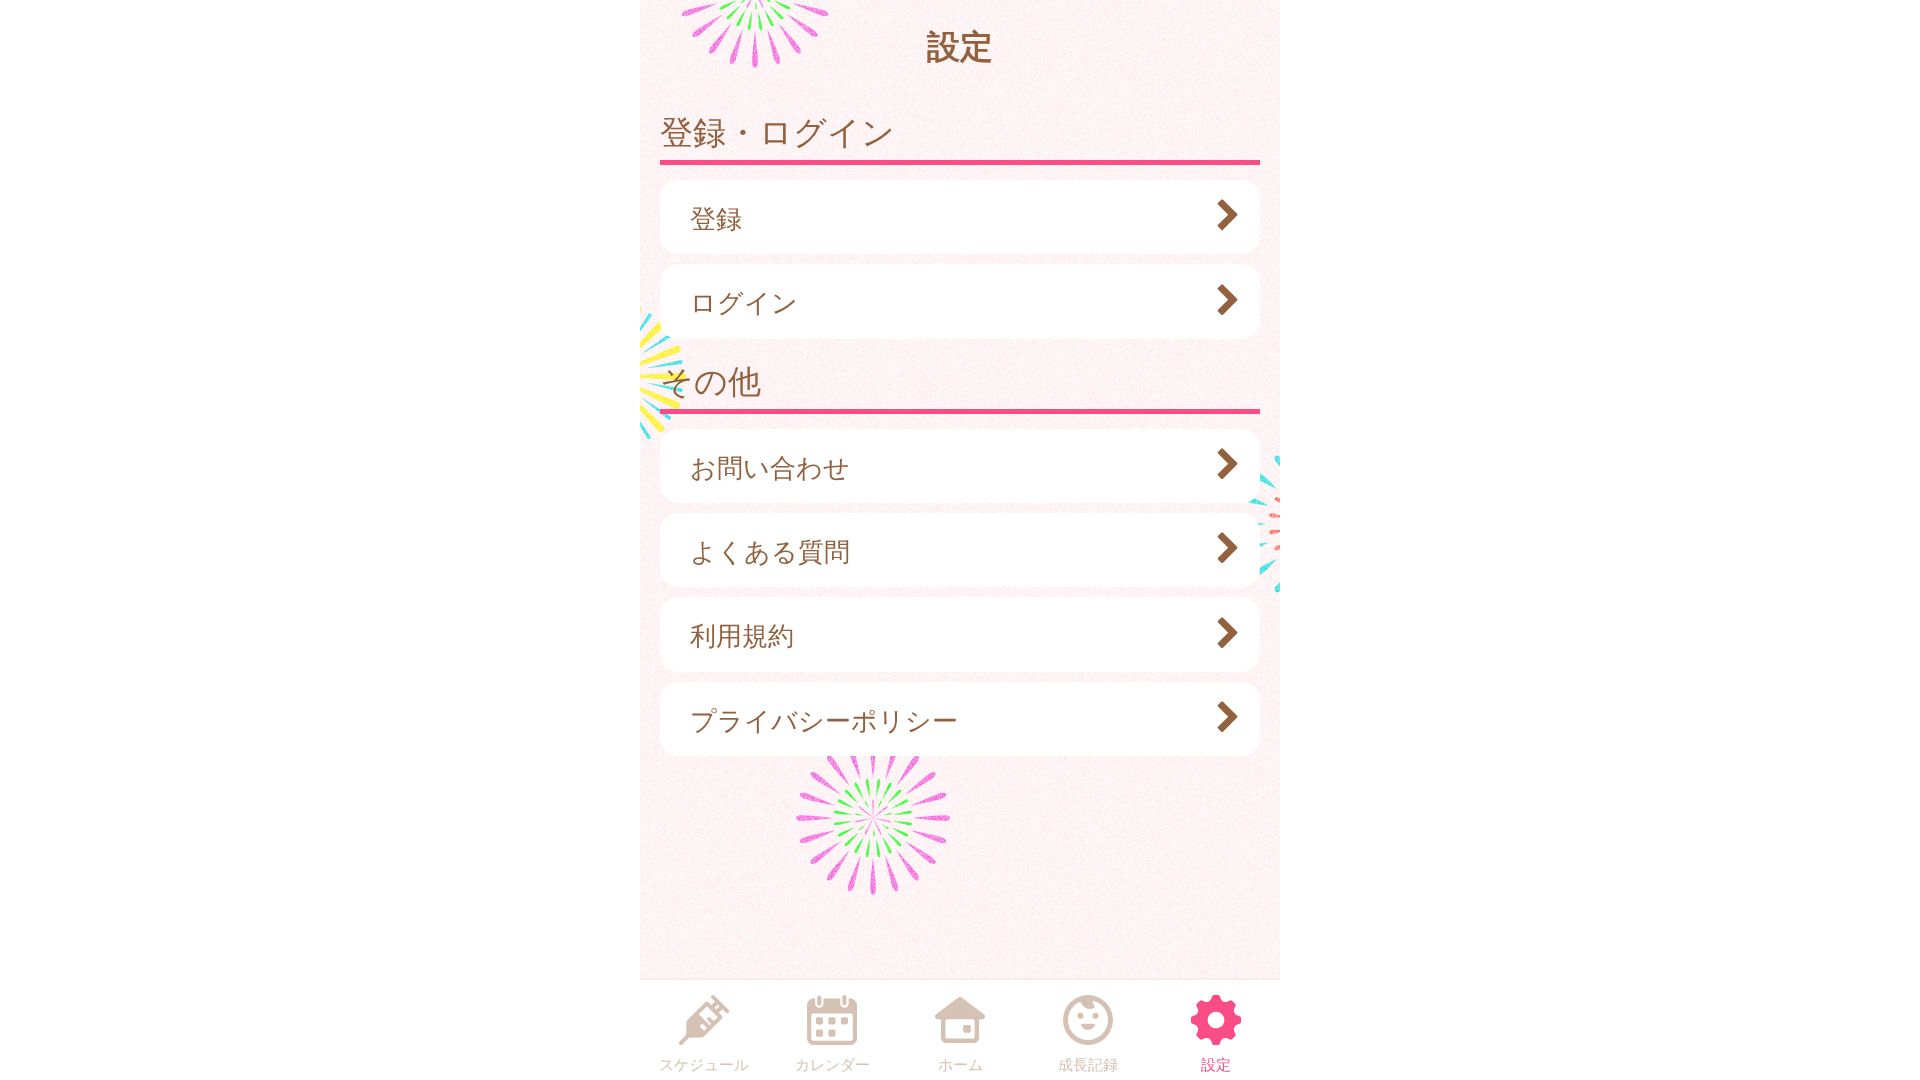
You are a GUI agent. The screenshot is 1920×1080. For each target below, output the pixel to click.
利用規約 (742, 634)
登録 (716, 217)
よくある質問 (770, 550)
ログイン (744, 301)
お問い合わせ (770, 466)
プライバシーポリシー (824, 719)
